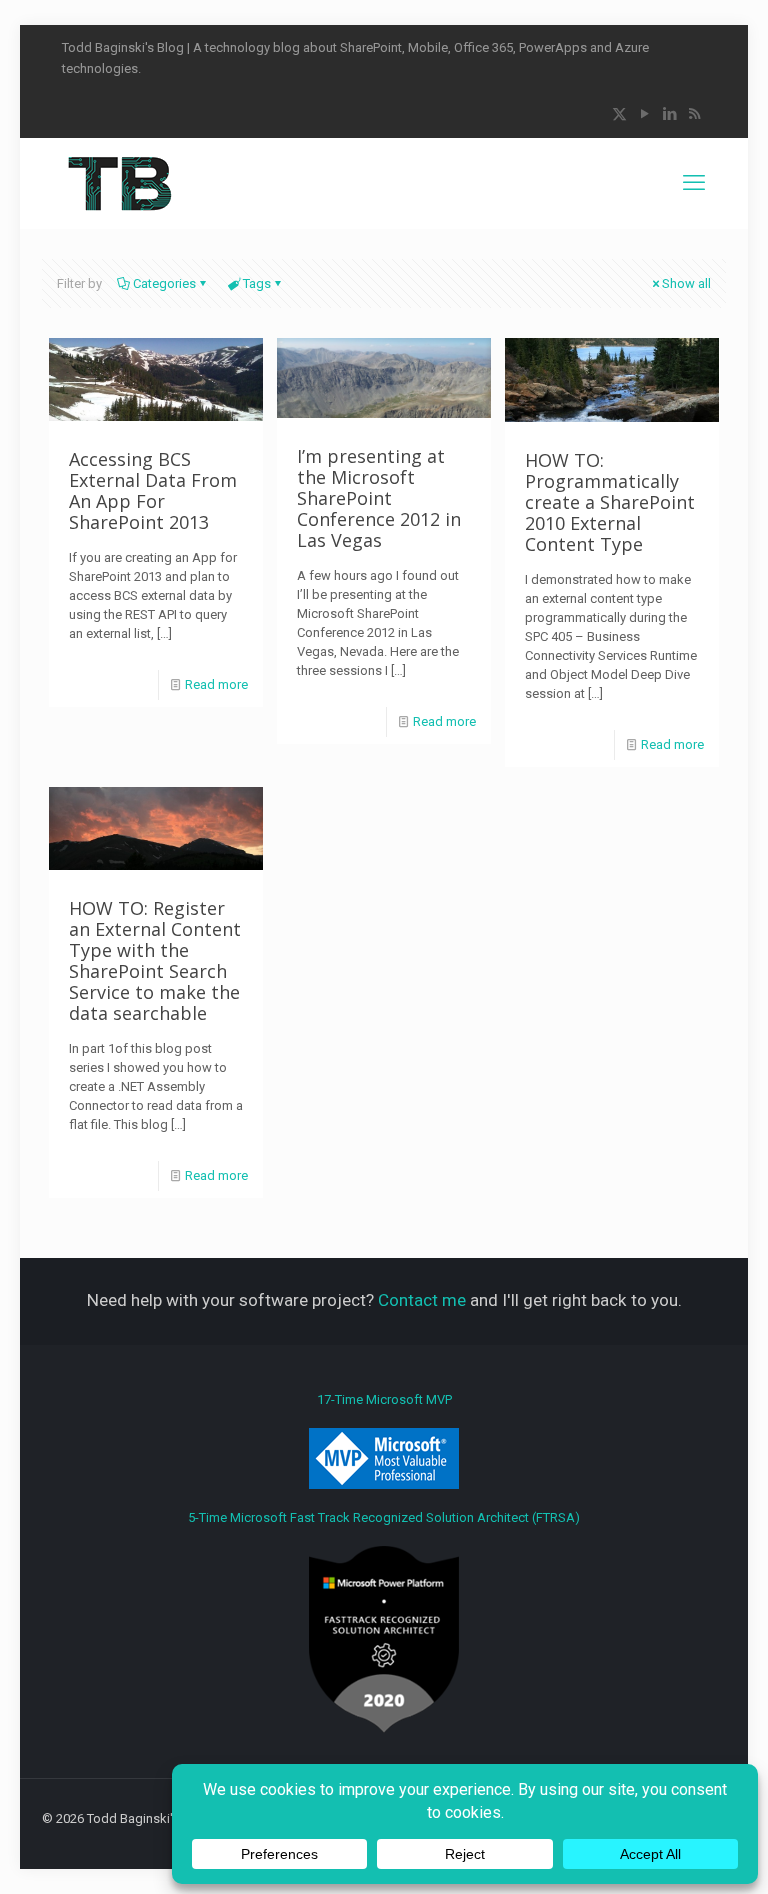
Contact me (422, 1300)
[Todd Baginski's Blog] (119, 183)
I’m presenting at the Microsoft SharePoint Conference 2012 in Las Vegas (379, 498)
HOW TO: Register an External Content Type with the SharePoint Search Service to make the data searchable (155, 960)
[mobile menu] (694, 183)
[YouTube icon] (644, 114)
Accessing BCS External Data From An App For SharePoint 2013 (153, 490)
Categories (164, 283)
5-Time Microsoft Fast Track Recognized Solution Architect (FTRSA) (384, 1517)
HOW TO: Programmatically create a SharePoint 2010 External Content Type (610, 502)
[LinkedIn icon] (669, 114)
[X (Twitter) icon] (619, 114)
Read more (216, 684)
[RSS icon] (694, 114)
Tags (257, 283)
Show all (686, 283)
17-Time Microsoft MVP (384, 1399)
